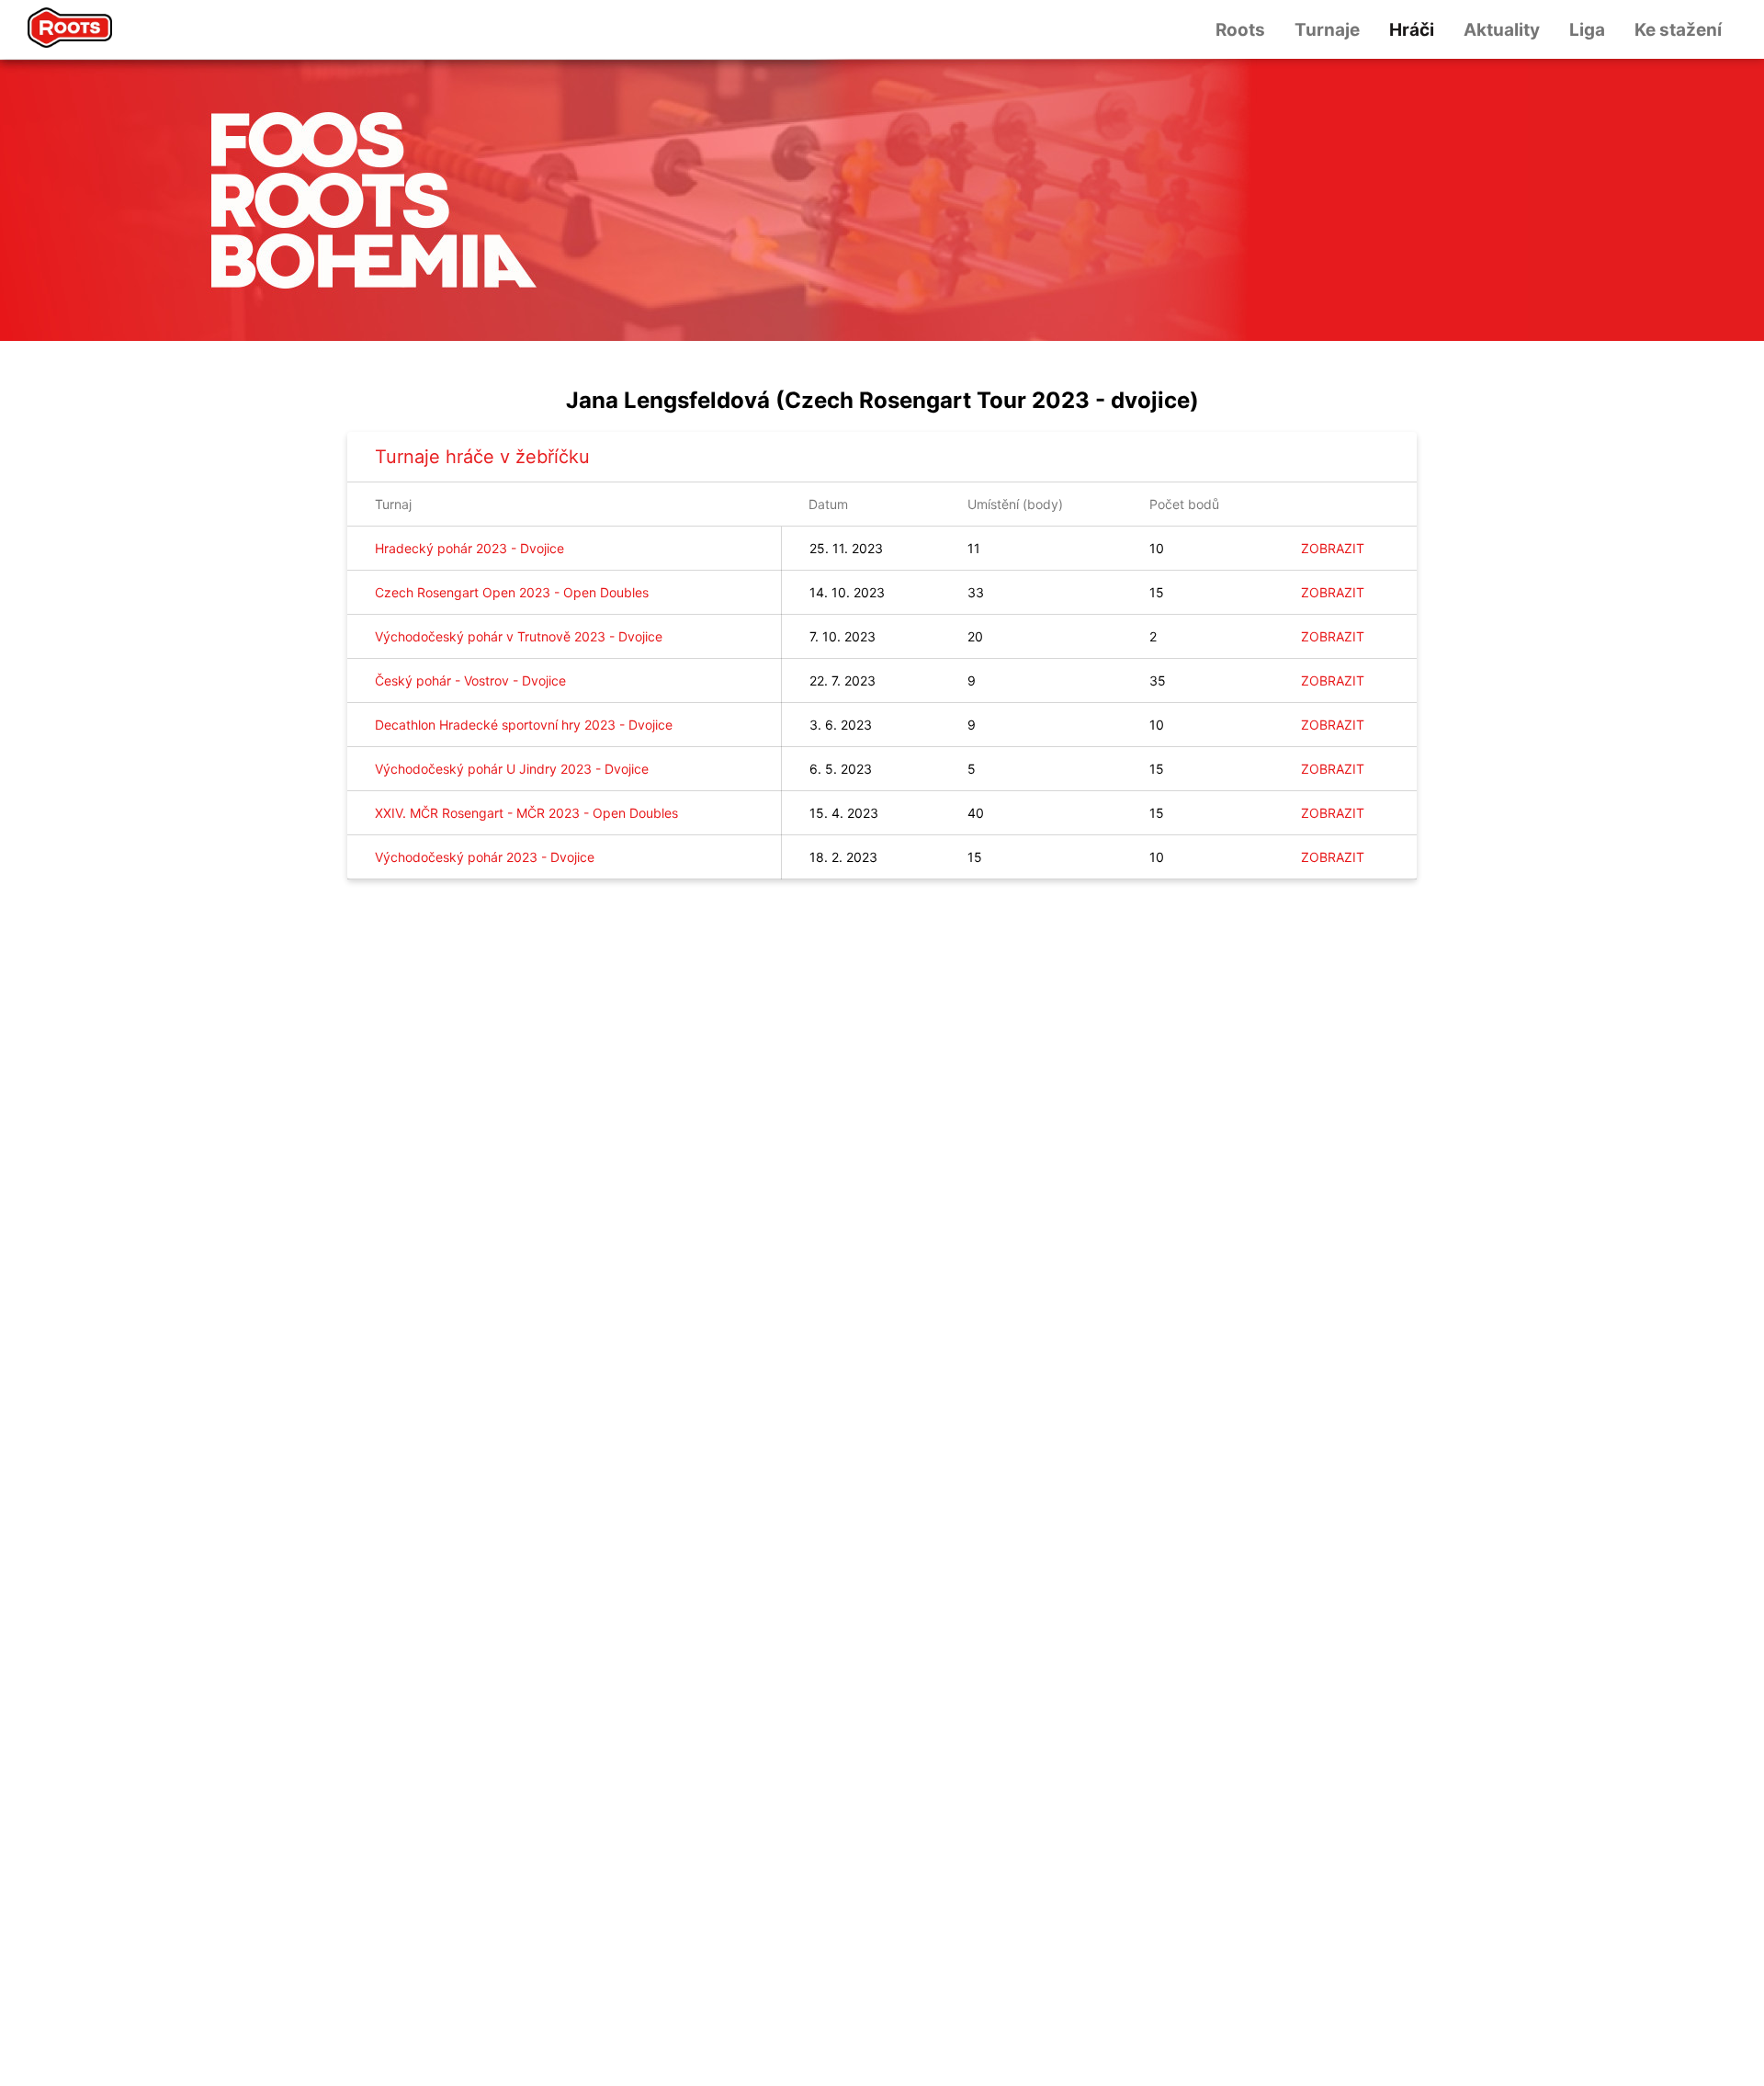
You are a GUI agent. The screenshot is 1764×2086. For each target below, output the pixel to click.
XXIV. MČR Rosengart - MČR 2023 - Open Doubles (526, 813)
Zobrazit (1333, 548)
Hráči (1412, 30)
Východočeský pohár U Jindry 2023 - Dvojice (512, 769)
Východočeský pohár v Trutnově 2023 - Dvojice (519, 636)
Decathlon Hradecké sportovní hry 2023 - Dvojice (524, 725)
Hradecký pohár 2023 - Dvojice (469, 548)
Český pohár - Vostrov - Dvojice (470, 680)
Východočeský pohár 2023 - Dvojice (485, 857)
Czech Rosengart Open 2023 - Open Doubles (512, 592)
